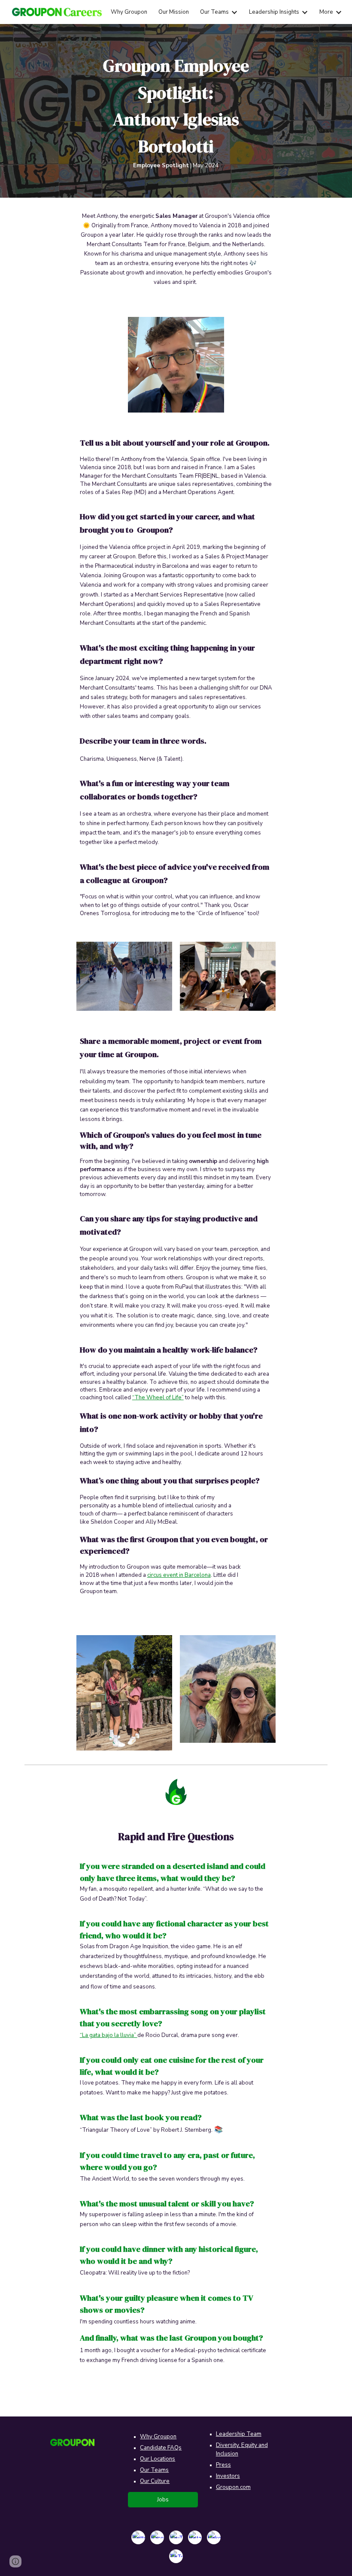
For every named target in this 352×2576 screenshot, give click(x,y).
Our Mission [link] (174, 12)
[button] (15, 2561)
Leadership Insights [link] (274, 12)
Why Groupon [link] (129, 12)
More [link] (326, 12)
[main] (176, 111)
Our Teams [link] (214, 12)
